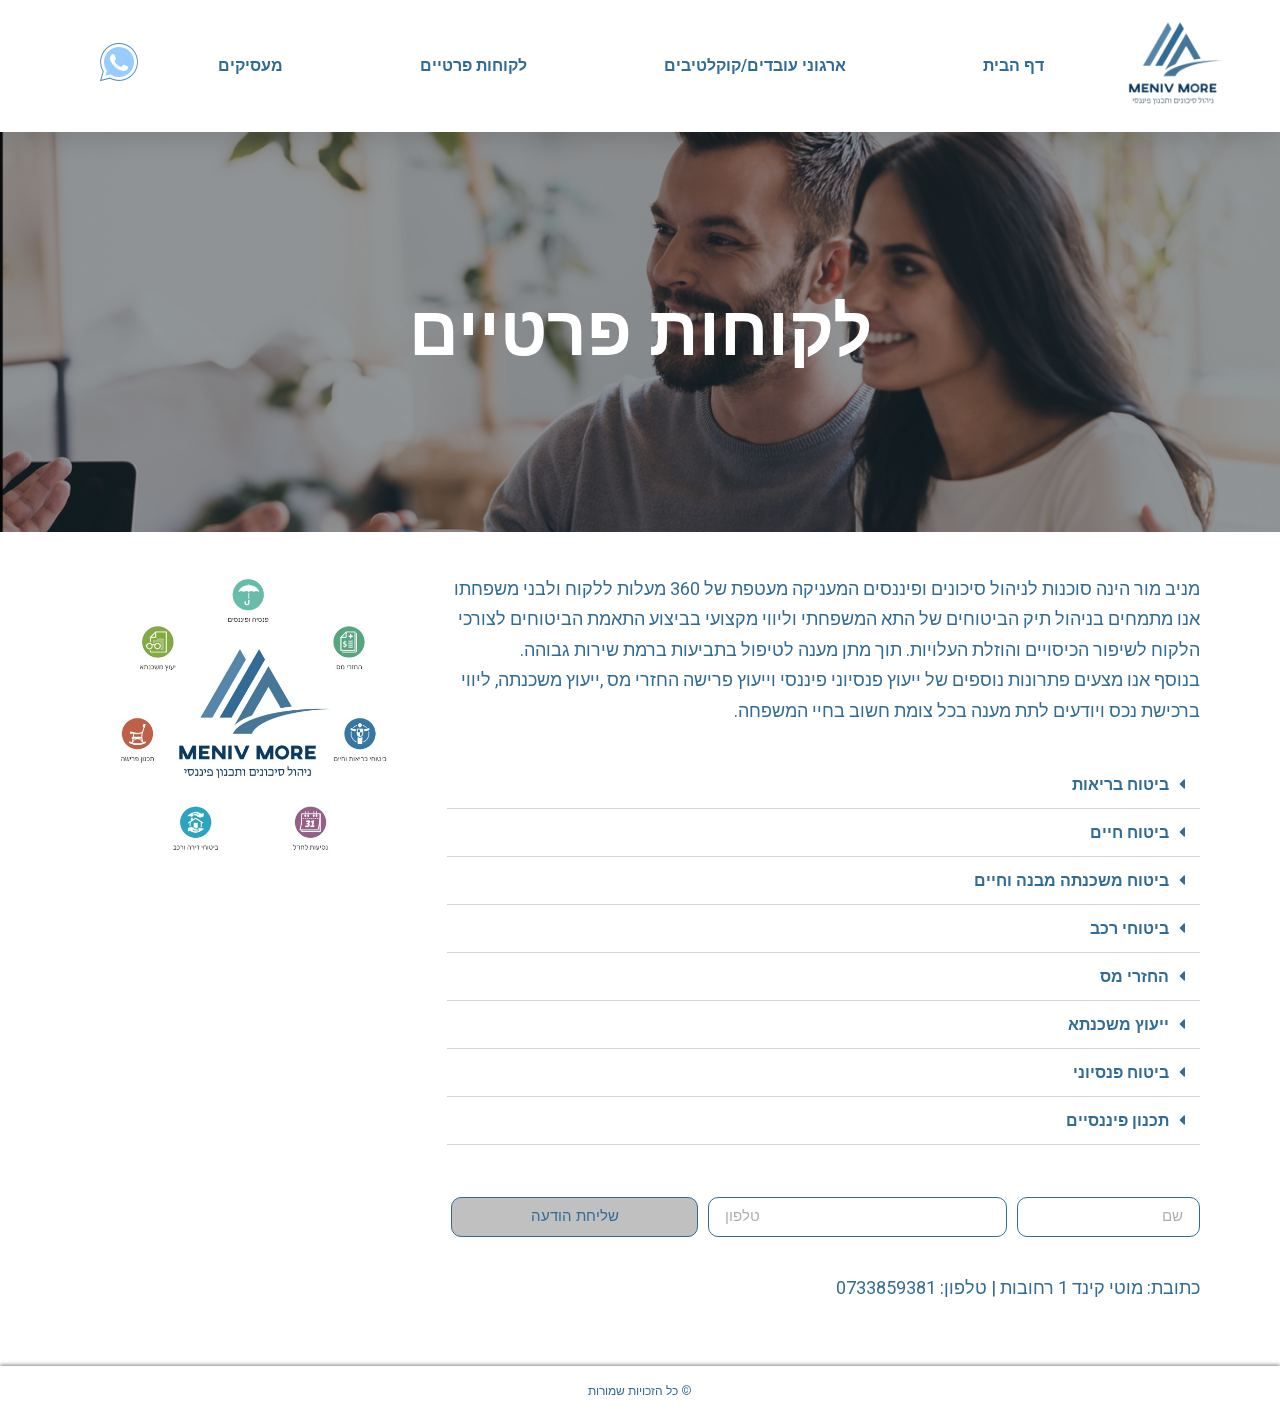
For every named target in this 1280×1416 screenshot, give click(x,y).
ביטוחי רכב (1129, 928)
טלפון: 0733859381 (911, 1287)
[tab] (823, 785)
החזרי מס (1134, 976)
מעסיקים (250, 65)
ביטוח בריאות (1120, 784)
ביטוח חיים (1129, 832)
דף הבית (1013, 65)
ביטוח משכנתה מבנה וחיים (1071, 880)
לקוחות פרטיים (473, 65)
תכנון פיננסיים (1117, 1120)
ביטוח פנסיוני (1121, 1072)
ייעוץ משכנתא (1118, 1024)
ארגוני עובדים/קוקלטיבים (755, 65)
